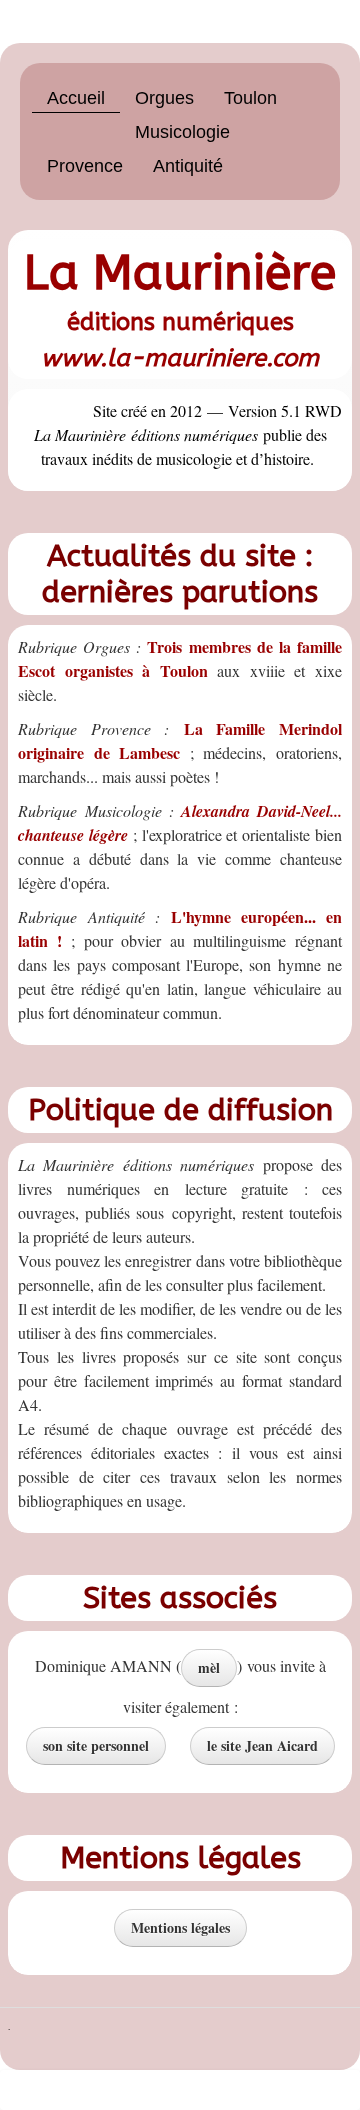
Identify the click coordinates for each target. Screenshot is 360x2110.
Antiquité (188, 166)
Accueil (76, 98)
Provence (85, 166)
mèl (209, 1667)
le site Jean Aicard (262, 1745)
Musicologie (182, 132)
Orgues (164, 98)
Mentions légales (180, 1927)
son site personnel (96, 1745)
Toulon (250, 98)
